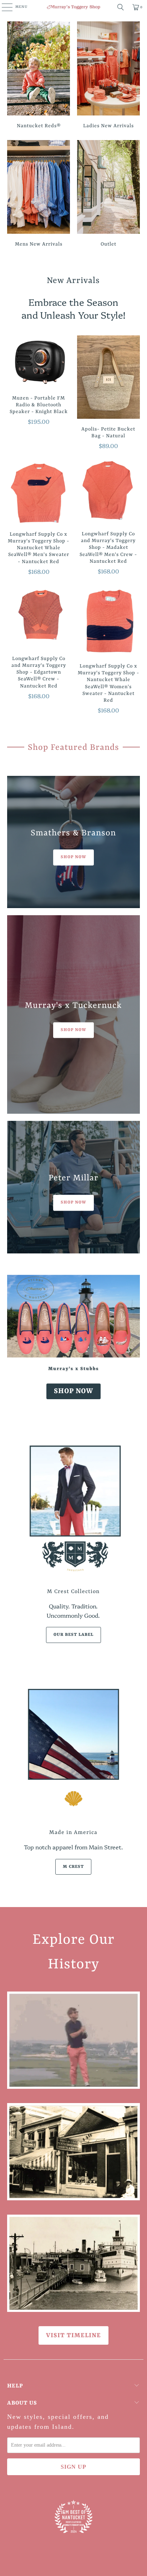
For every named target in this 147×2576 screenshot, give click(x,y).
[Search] (121, 7)
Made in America (73, 1833)
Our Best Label (73, 1635)
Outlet (108, 195)
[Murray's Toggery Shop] (73, 7)
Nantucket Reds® (39, 76)
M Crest (73, 1867)
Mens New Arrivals (39, 195)
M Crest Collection (73, 1592)
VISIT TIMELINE (73, 2335)
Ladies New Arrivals (108, 76)
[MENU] (3, 7)
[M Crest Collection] (73, 1508)
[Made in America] (73, 1749)
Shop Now (73, 1391)
